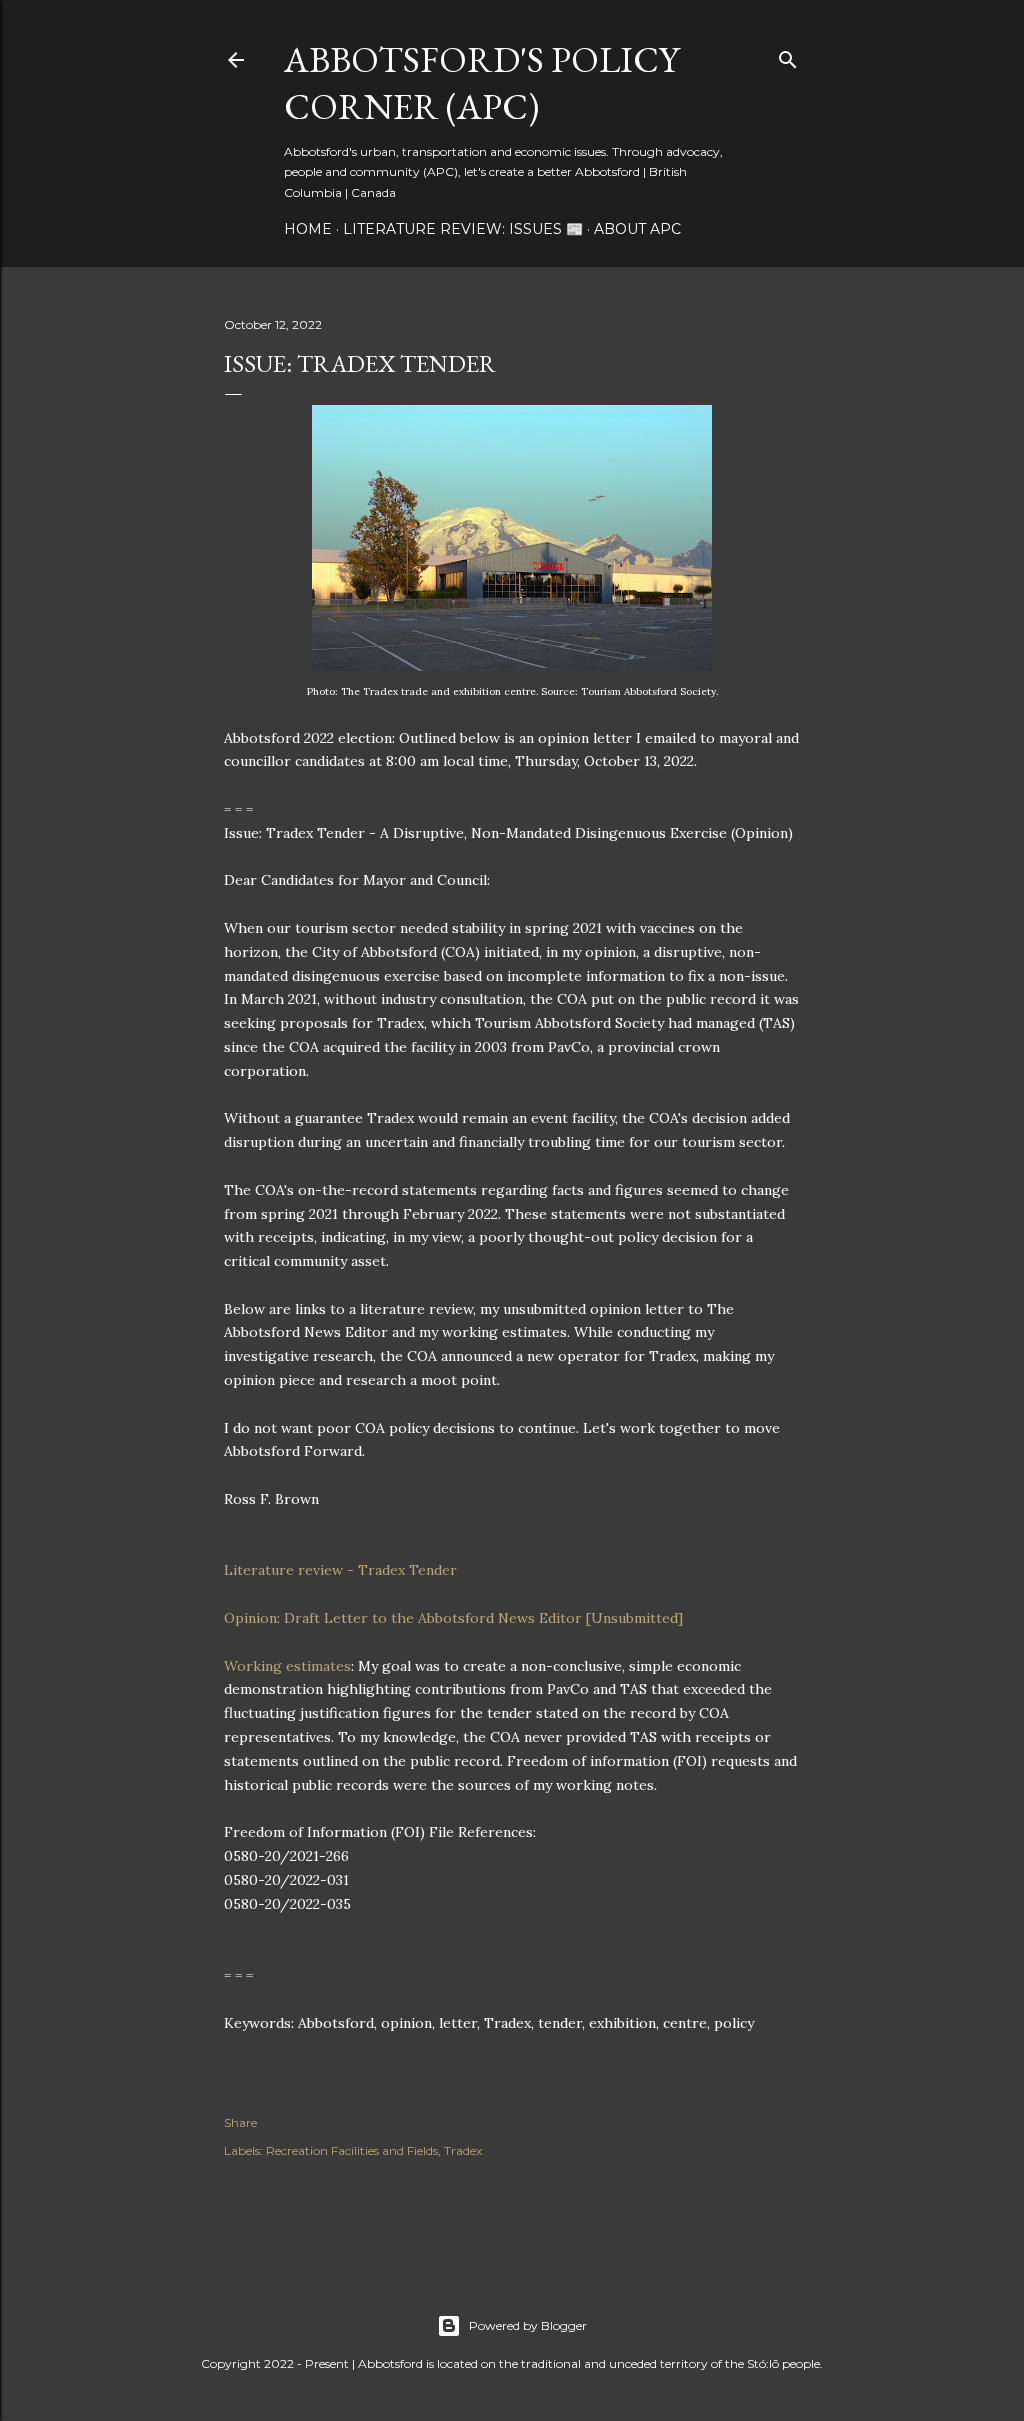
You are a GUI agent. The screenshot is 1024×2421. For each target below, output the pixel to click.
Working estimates (287, 1666)
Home (308, 229)
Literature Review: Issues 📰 (463, 229)
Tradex (463, 2150)
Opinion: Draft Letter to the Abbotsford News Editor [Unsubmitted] (453, 1618)
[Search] (788, 55)
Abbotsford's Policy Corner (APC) (481, 83)
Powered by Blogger (528, 2325)
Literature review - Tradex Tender (340, 1570)
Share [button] (240, 2122)
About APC (637, 229)
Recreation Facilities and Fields (352, 2150)
